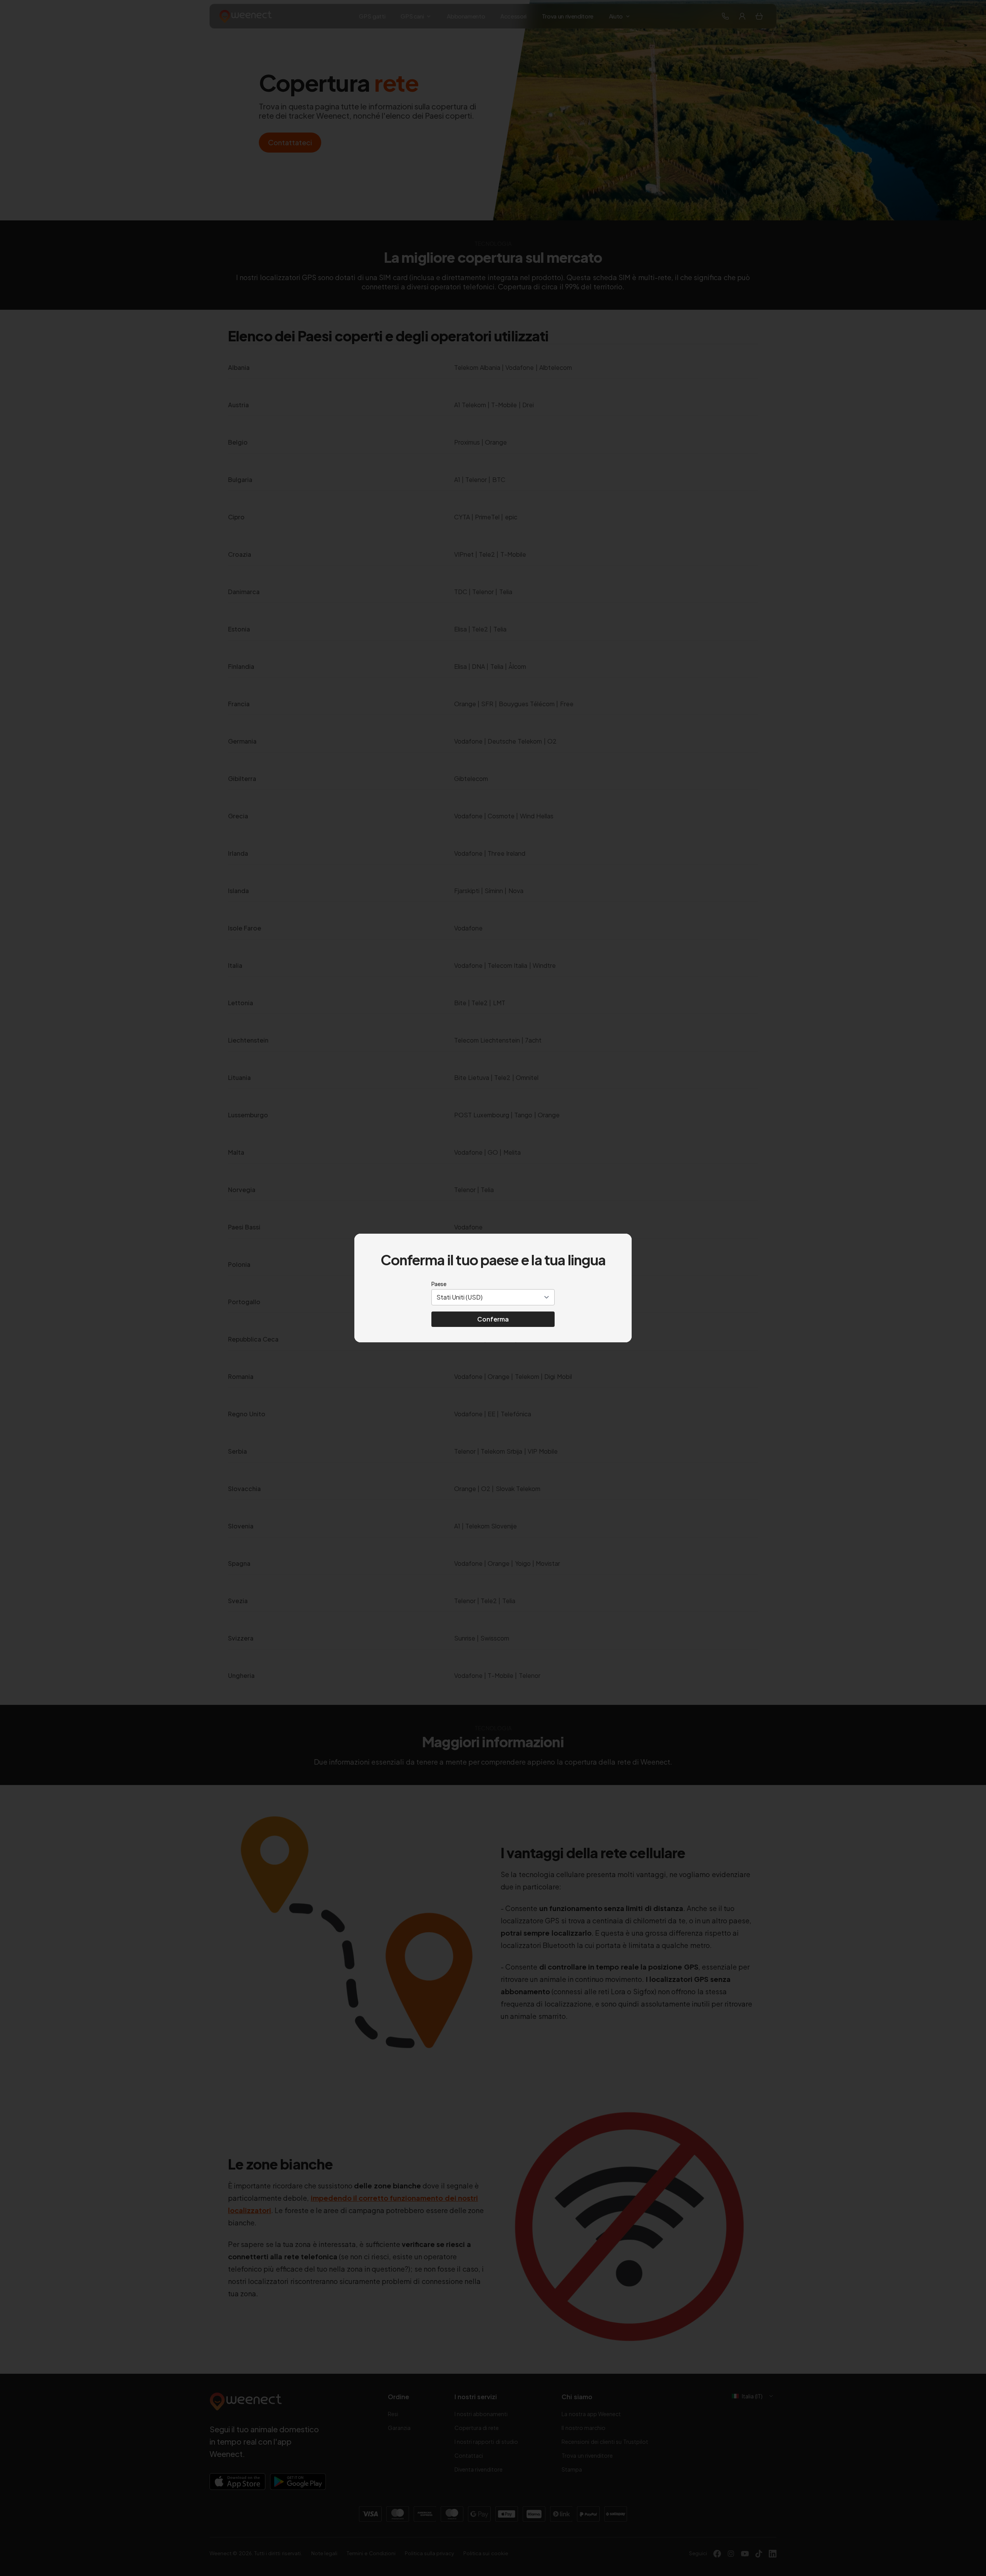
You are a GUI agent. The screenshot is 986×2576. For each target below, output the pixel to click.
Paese (439, 1284)
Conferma (493, 1319)
